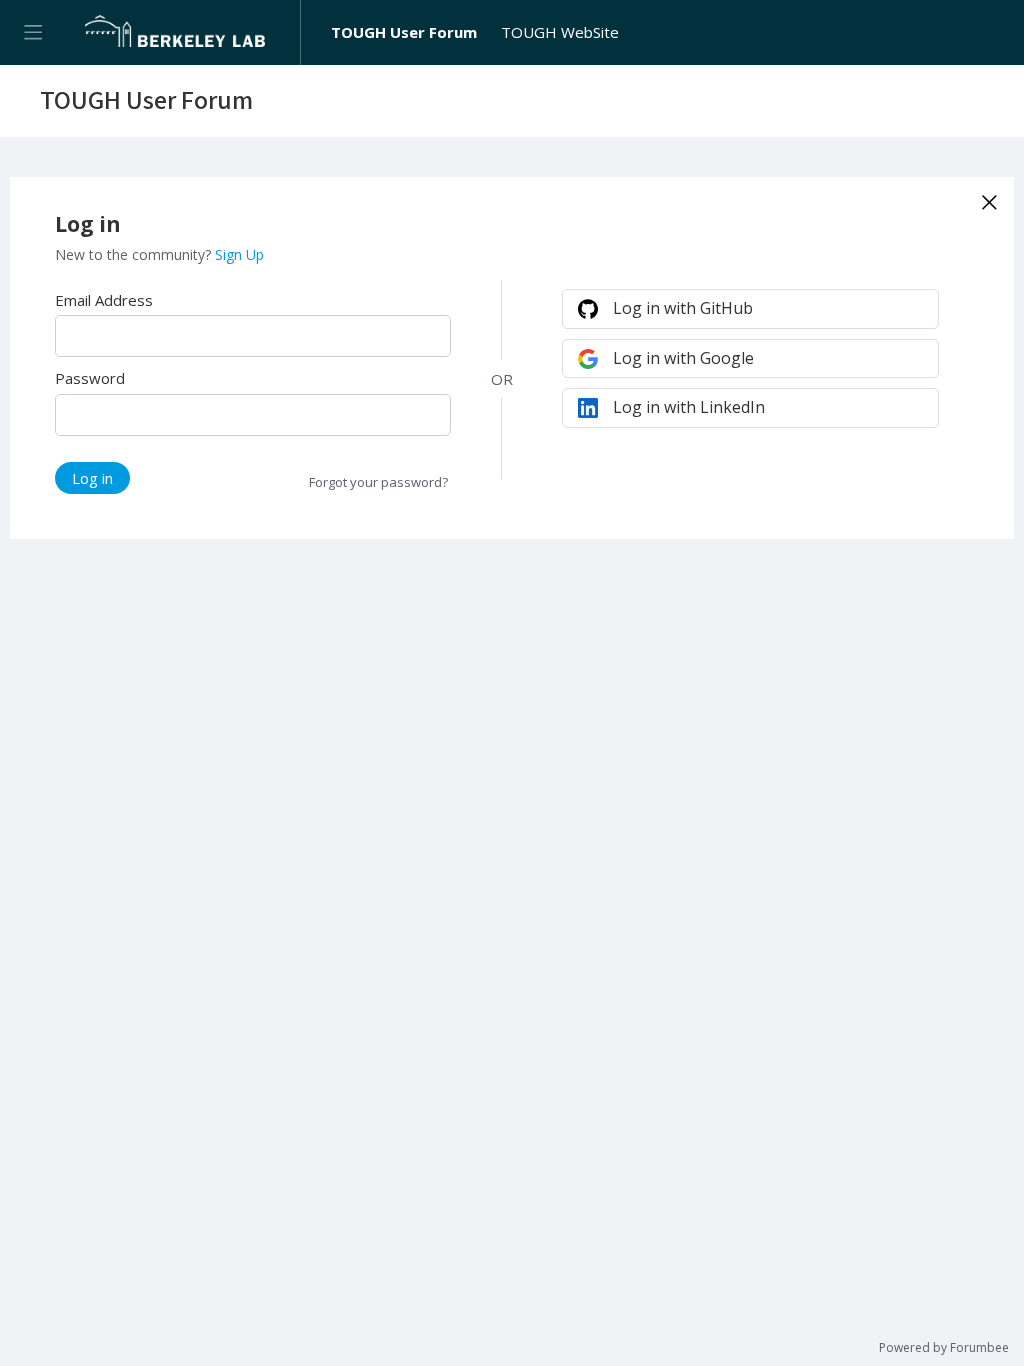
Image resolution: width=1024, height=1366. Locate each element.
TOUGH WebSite (560, 32)
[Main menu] (32, 32)
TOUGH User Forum (404, 32)
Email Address (104, 300)
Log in (92, 478)
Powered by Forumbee (944, 1348)
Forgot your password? (378, 482)
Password (90, 378)
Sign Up (239, 254)
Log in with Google (683, 358)
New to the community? (135, 254)
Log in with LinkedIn (689, 407)
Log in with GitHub (683, 308)
